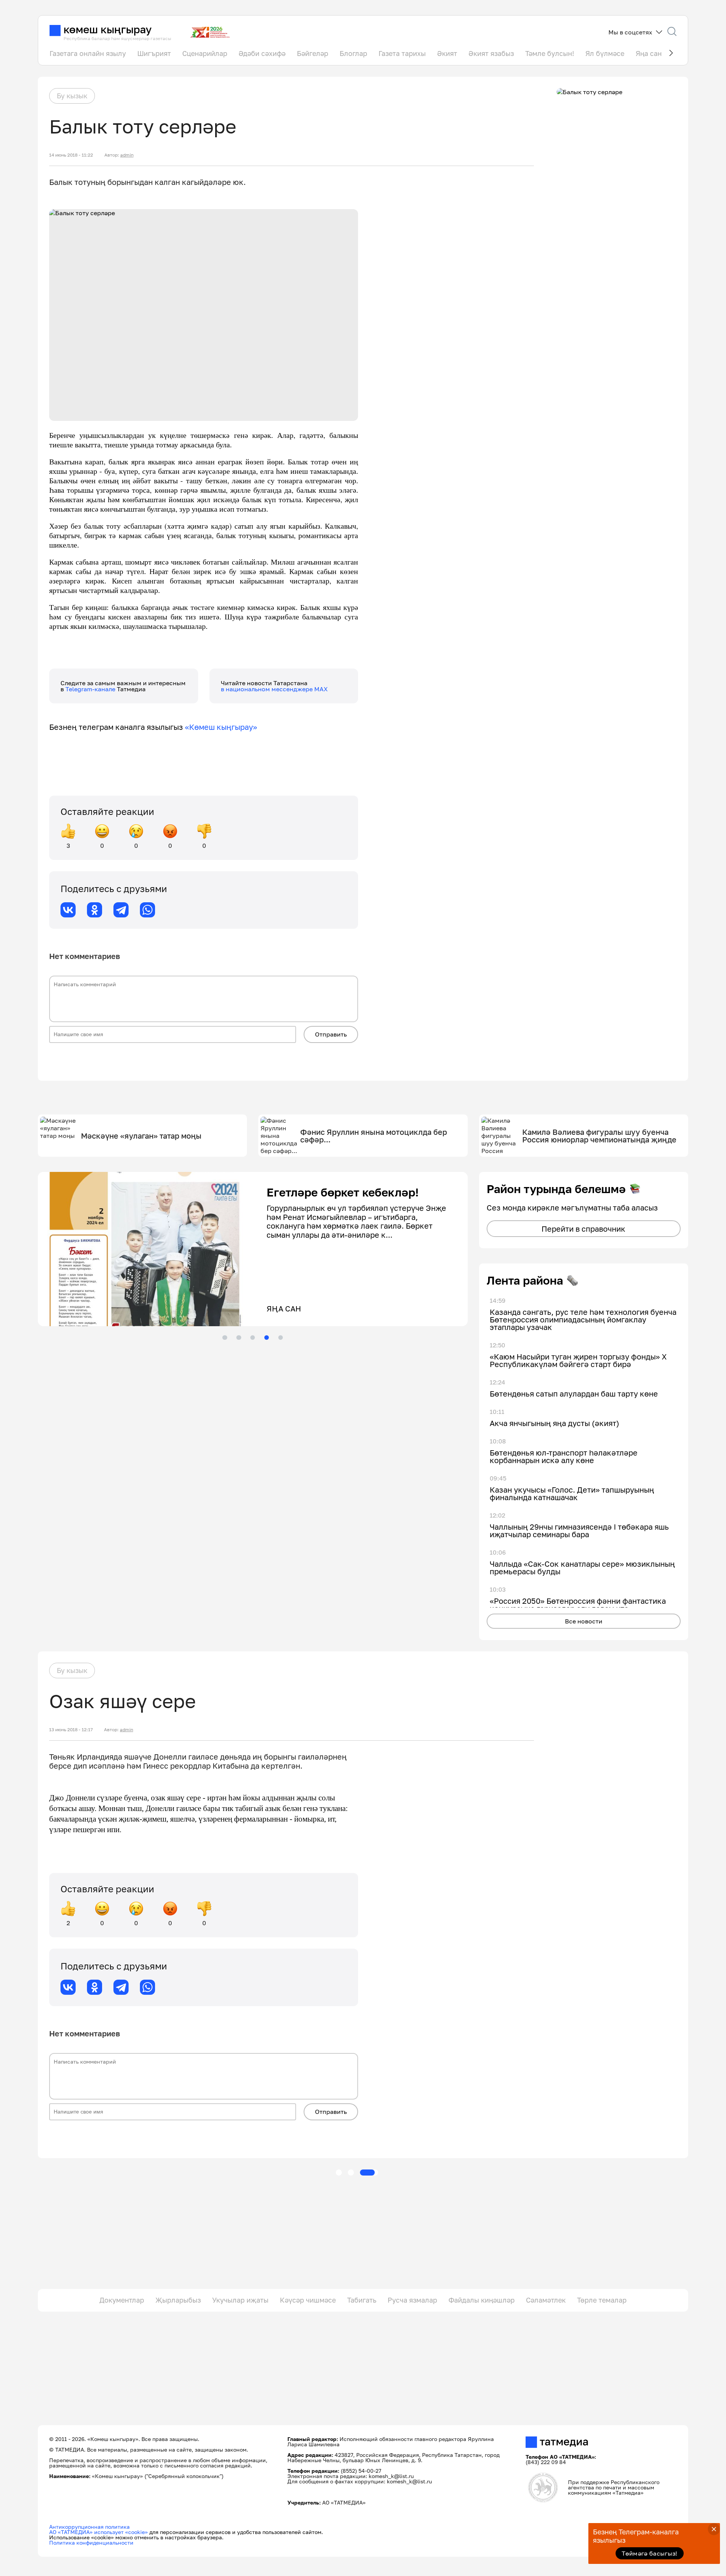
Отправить (331, 1034)
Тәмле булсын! (550, 53)
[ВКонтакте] (68, 910)
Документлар (122, 2300)
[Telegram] (121, 910)
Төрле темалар (602, 2300)
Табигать (362, 2300)
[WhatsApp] (147, 910)
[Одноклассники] (95, 910)
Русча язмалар (412, 2300)
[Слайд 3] (253, 1338)
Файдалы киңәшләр (482, 2300)
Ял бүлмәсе (605, 53)
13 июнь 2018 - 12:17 (71, 1730)
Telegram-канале (91, 689)
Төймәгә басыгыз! (649, 2553)
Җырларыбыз (178, 2300)
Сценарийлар (205, 53)
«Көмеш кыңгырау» (221, 727)
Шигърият (154, 53)
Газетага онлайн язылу (88, 53)
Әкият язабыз (491, 53)
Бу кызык (72, 96)
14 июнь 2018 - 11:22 (71, 155)
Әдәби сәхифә (262, 53)
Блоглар (353, 53)
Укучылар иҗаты (240, 2300)
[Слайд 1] (225, 1338)
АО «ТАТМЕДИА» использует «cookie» (99, 2532)
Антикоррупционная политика (89, 2527)
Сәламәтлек (546, 2300)
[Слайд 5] (281, 1338)
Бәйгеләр (313, 53)
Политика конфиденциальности (91, 2543)
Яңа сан (649, 53)
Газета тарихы (402, 53)
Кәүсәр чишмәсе (308, 2300)
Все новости (584, 1621)
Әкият (447, 53)
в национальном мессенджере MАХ (274, 689)
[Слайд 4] (267, 1338)
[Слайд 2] (239, 1338)
